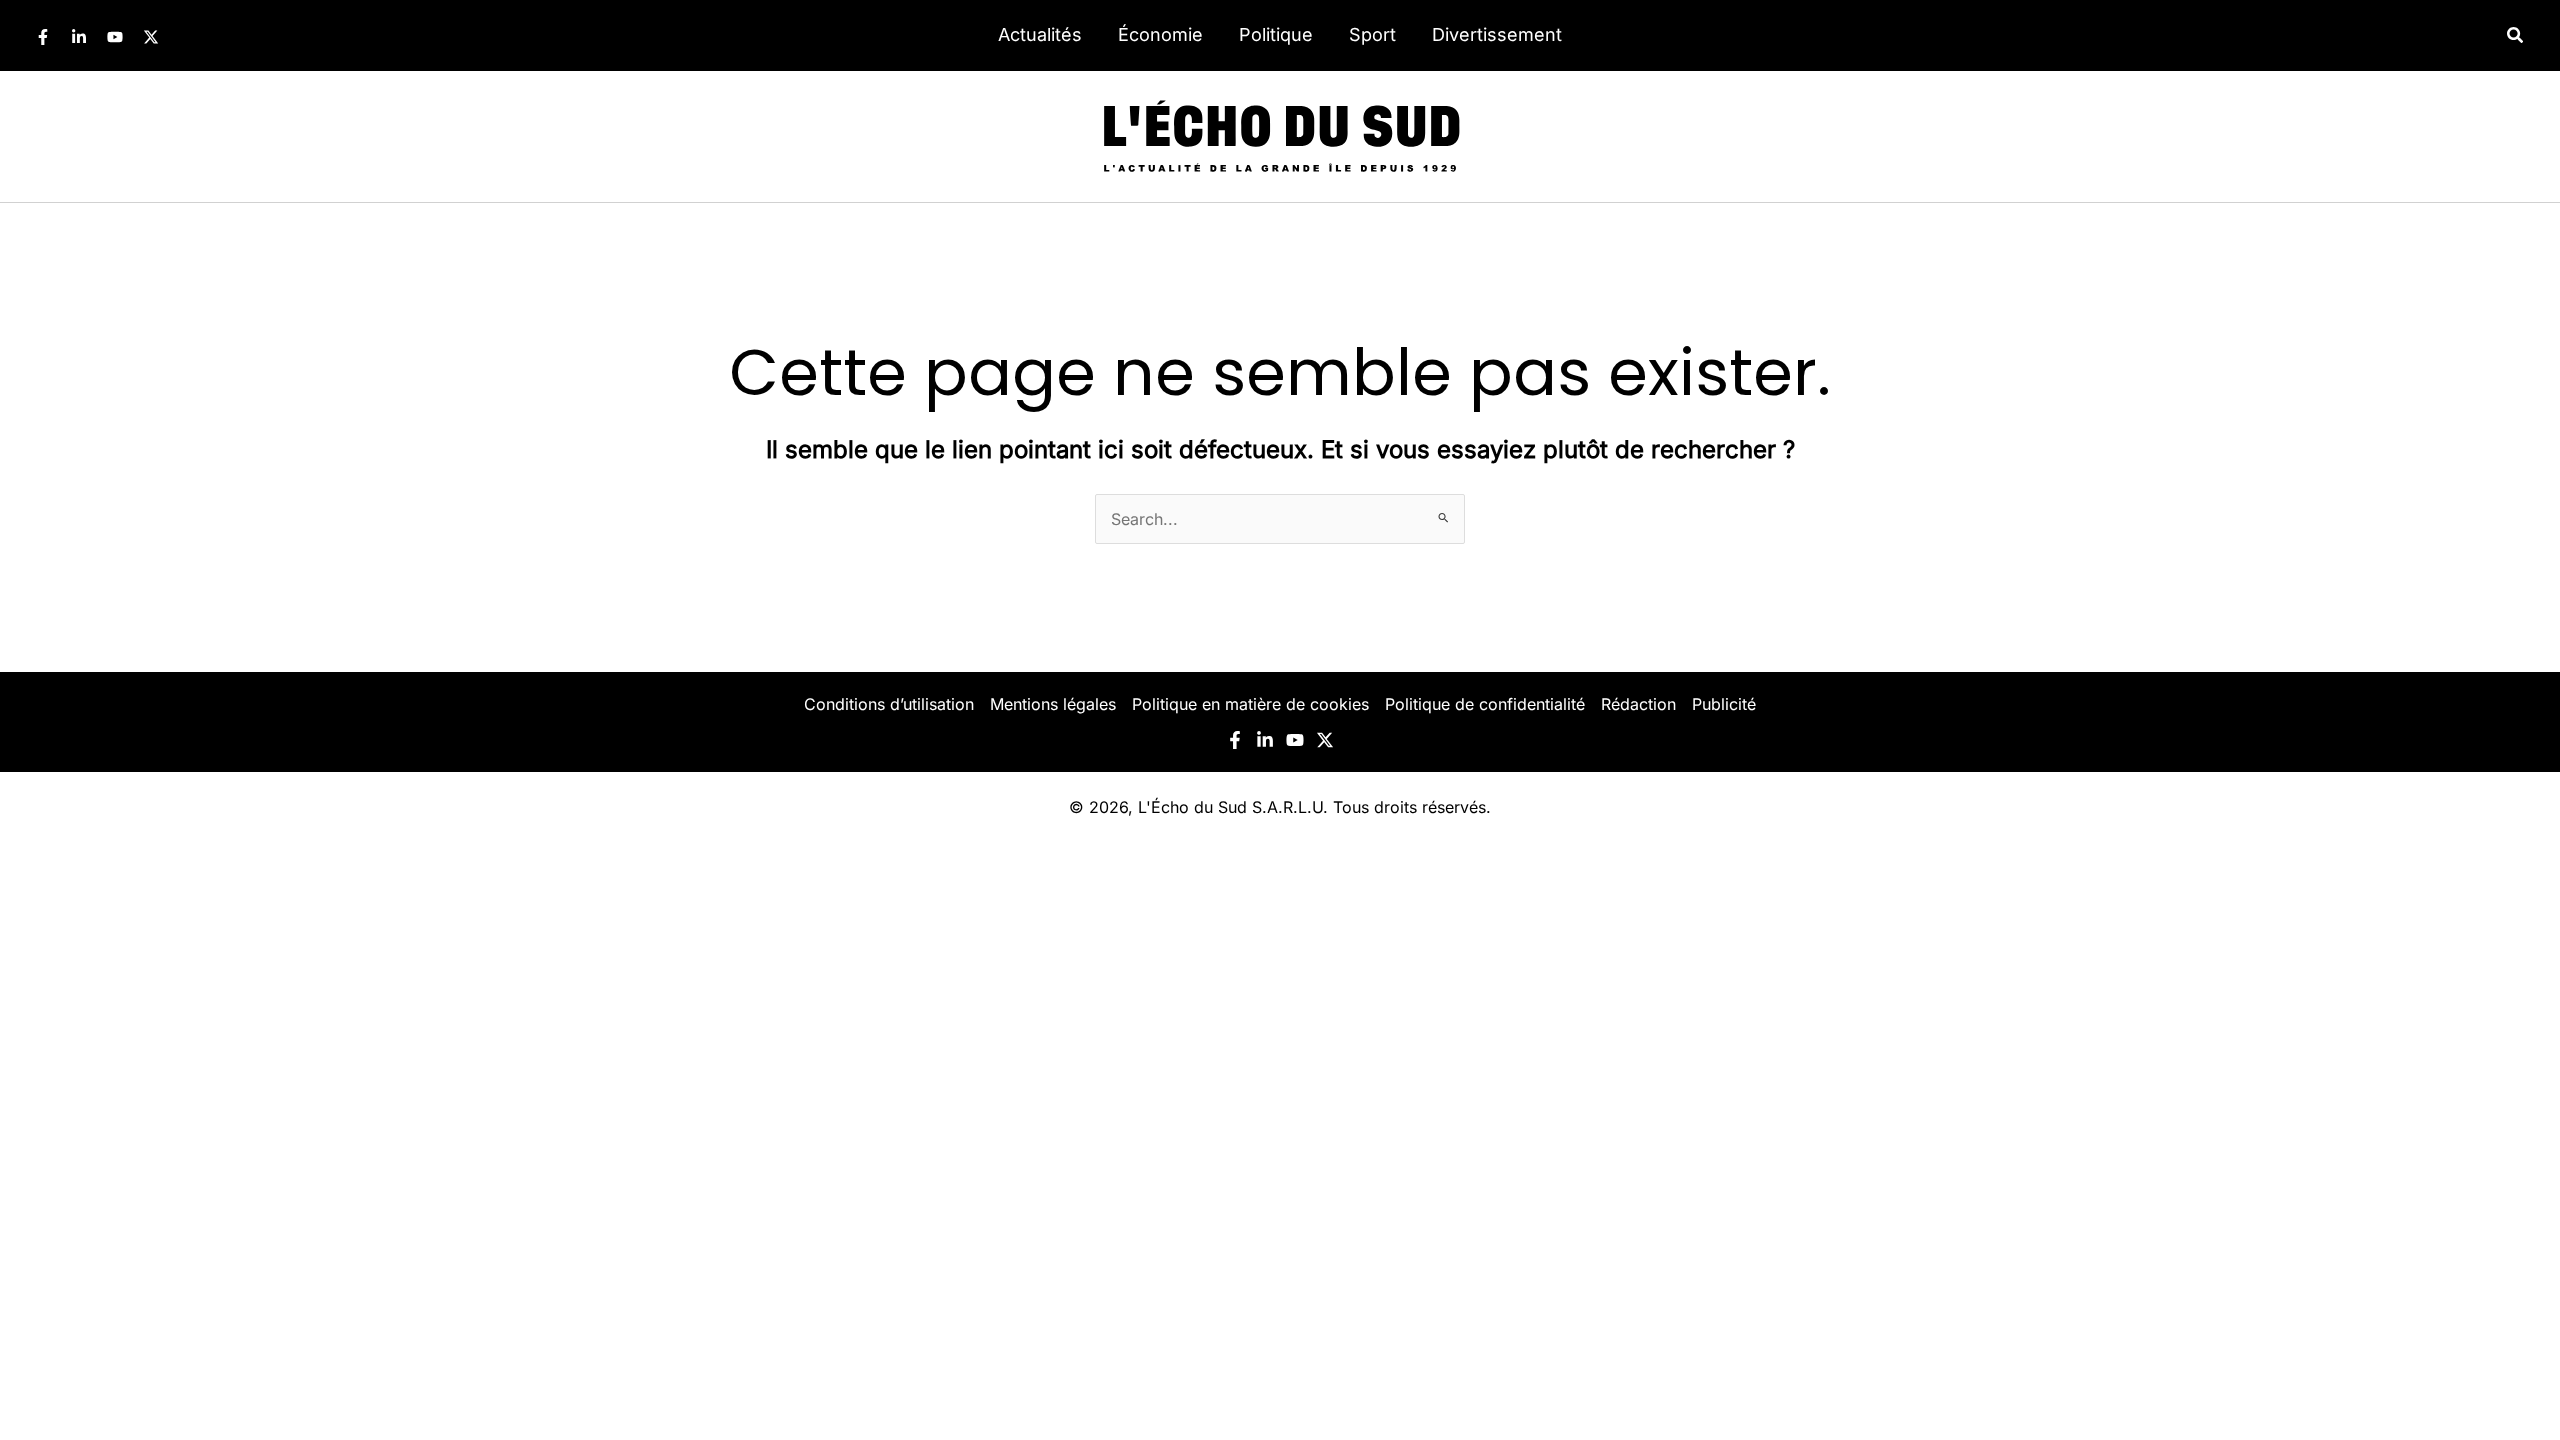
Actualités (1040, 34)
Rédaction (1638, 704)
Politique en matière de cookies (1250, 704)
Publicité (1724, 704)
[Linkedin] (79, 37)
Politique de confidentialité (1485, 704)
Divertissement (1497, 34)
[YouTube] (115, 37)
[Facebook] (43, 37)
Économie (1160, 34)
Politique (1276, 34)
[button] (2516, 35)
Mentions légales (1053, 704)
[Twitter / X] (151, 37)
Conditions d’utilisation (889, 704)
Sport (1372, 34)
